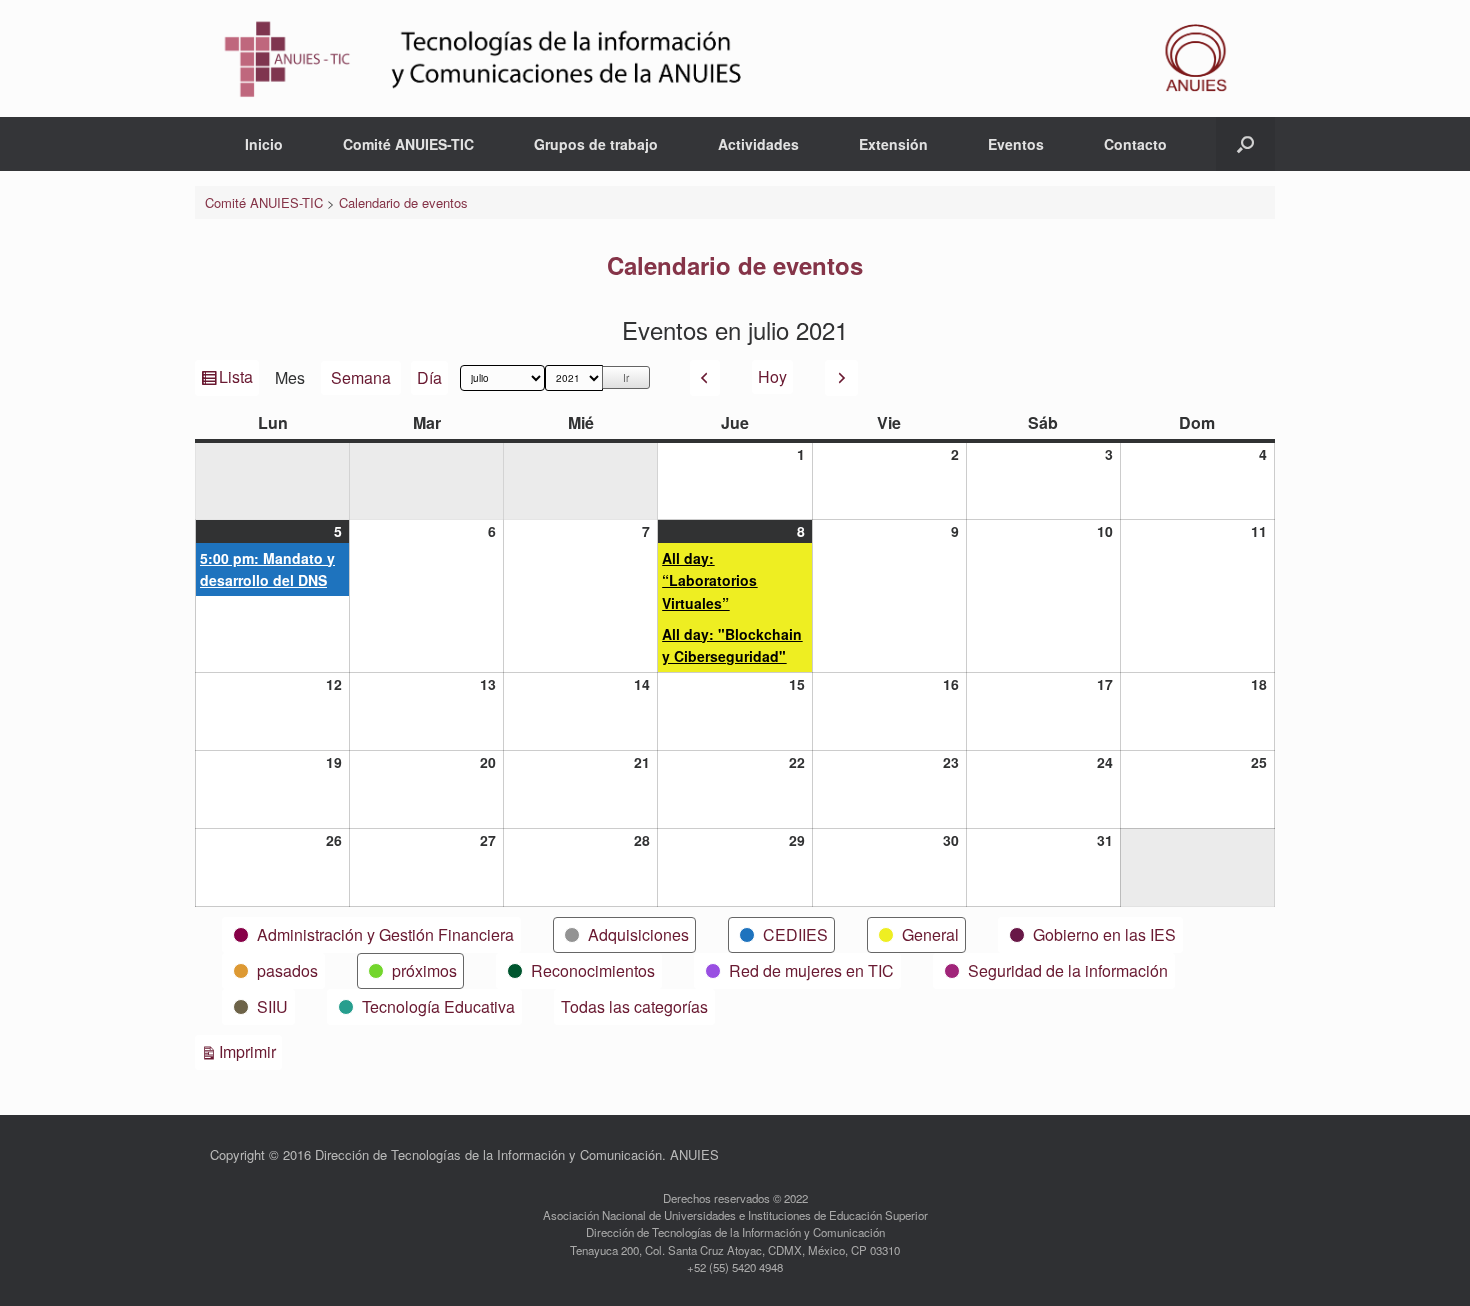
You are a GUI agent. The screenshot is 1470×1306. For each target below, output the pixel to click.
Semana (361, 377)
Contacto (1135, 144)
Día (429, 377)
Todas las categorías (634, 1006)
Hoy (772, 376)
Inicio (264, 144)
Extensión (893, 144)
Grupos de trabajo (596, 144)
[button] (1245, 144)
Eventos (1016, 144)
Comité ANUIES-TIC (408, 144)
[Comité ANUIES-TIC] (735, 58)
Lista (237, 380)
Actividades (758, 144)
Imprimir (250, 1051)
